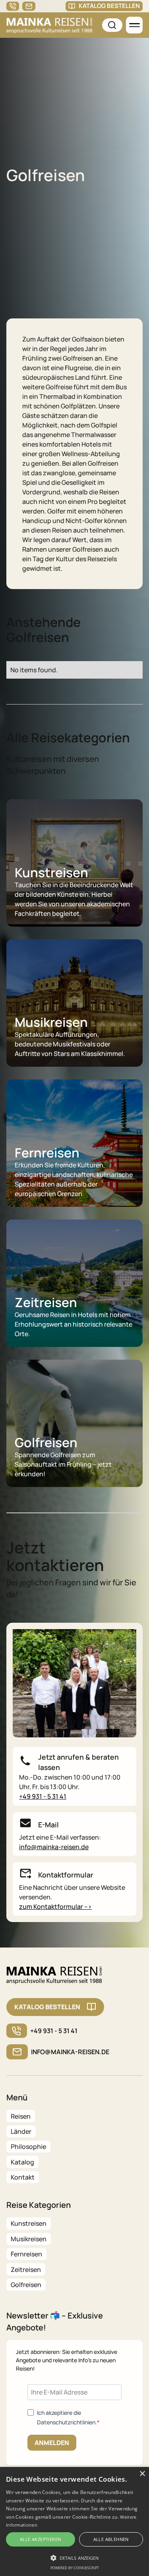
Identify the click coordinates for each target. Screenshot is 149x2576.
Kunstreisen (29, 2223)
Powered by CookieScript (75, 2568)
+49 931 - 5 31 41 (43, 1796)
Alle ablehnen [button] (111, 2539)
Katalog (22, 2162)
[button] (134, 25)
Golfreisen (26, 2285)
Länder (21, 2131)
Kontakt (23, 2177)
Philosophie (28, 2147)
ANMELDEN (52, 2443)
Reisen (21, 2116)
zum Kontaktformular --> (55, 1907)
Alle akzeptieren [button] (40, 2539)
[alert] (74, 2521)
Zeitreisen (26, 2270)
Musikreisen (29, 2239)
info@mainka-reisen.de (54, 1847)
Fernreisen (26, 2254)
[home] (49, 25)
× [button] (142, 2474)
